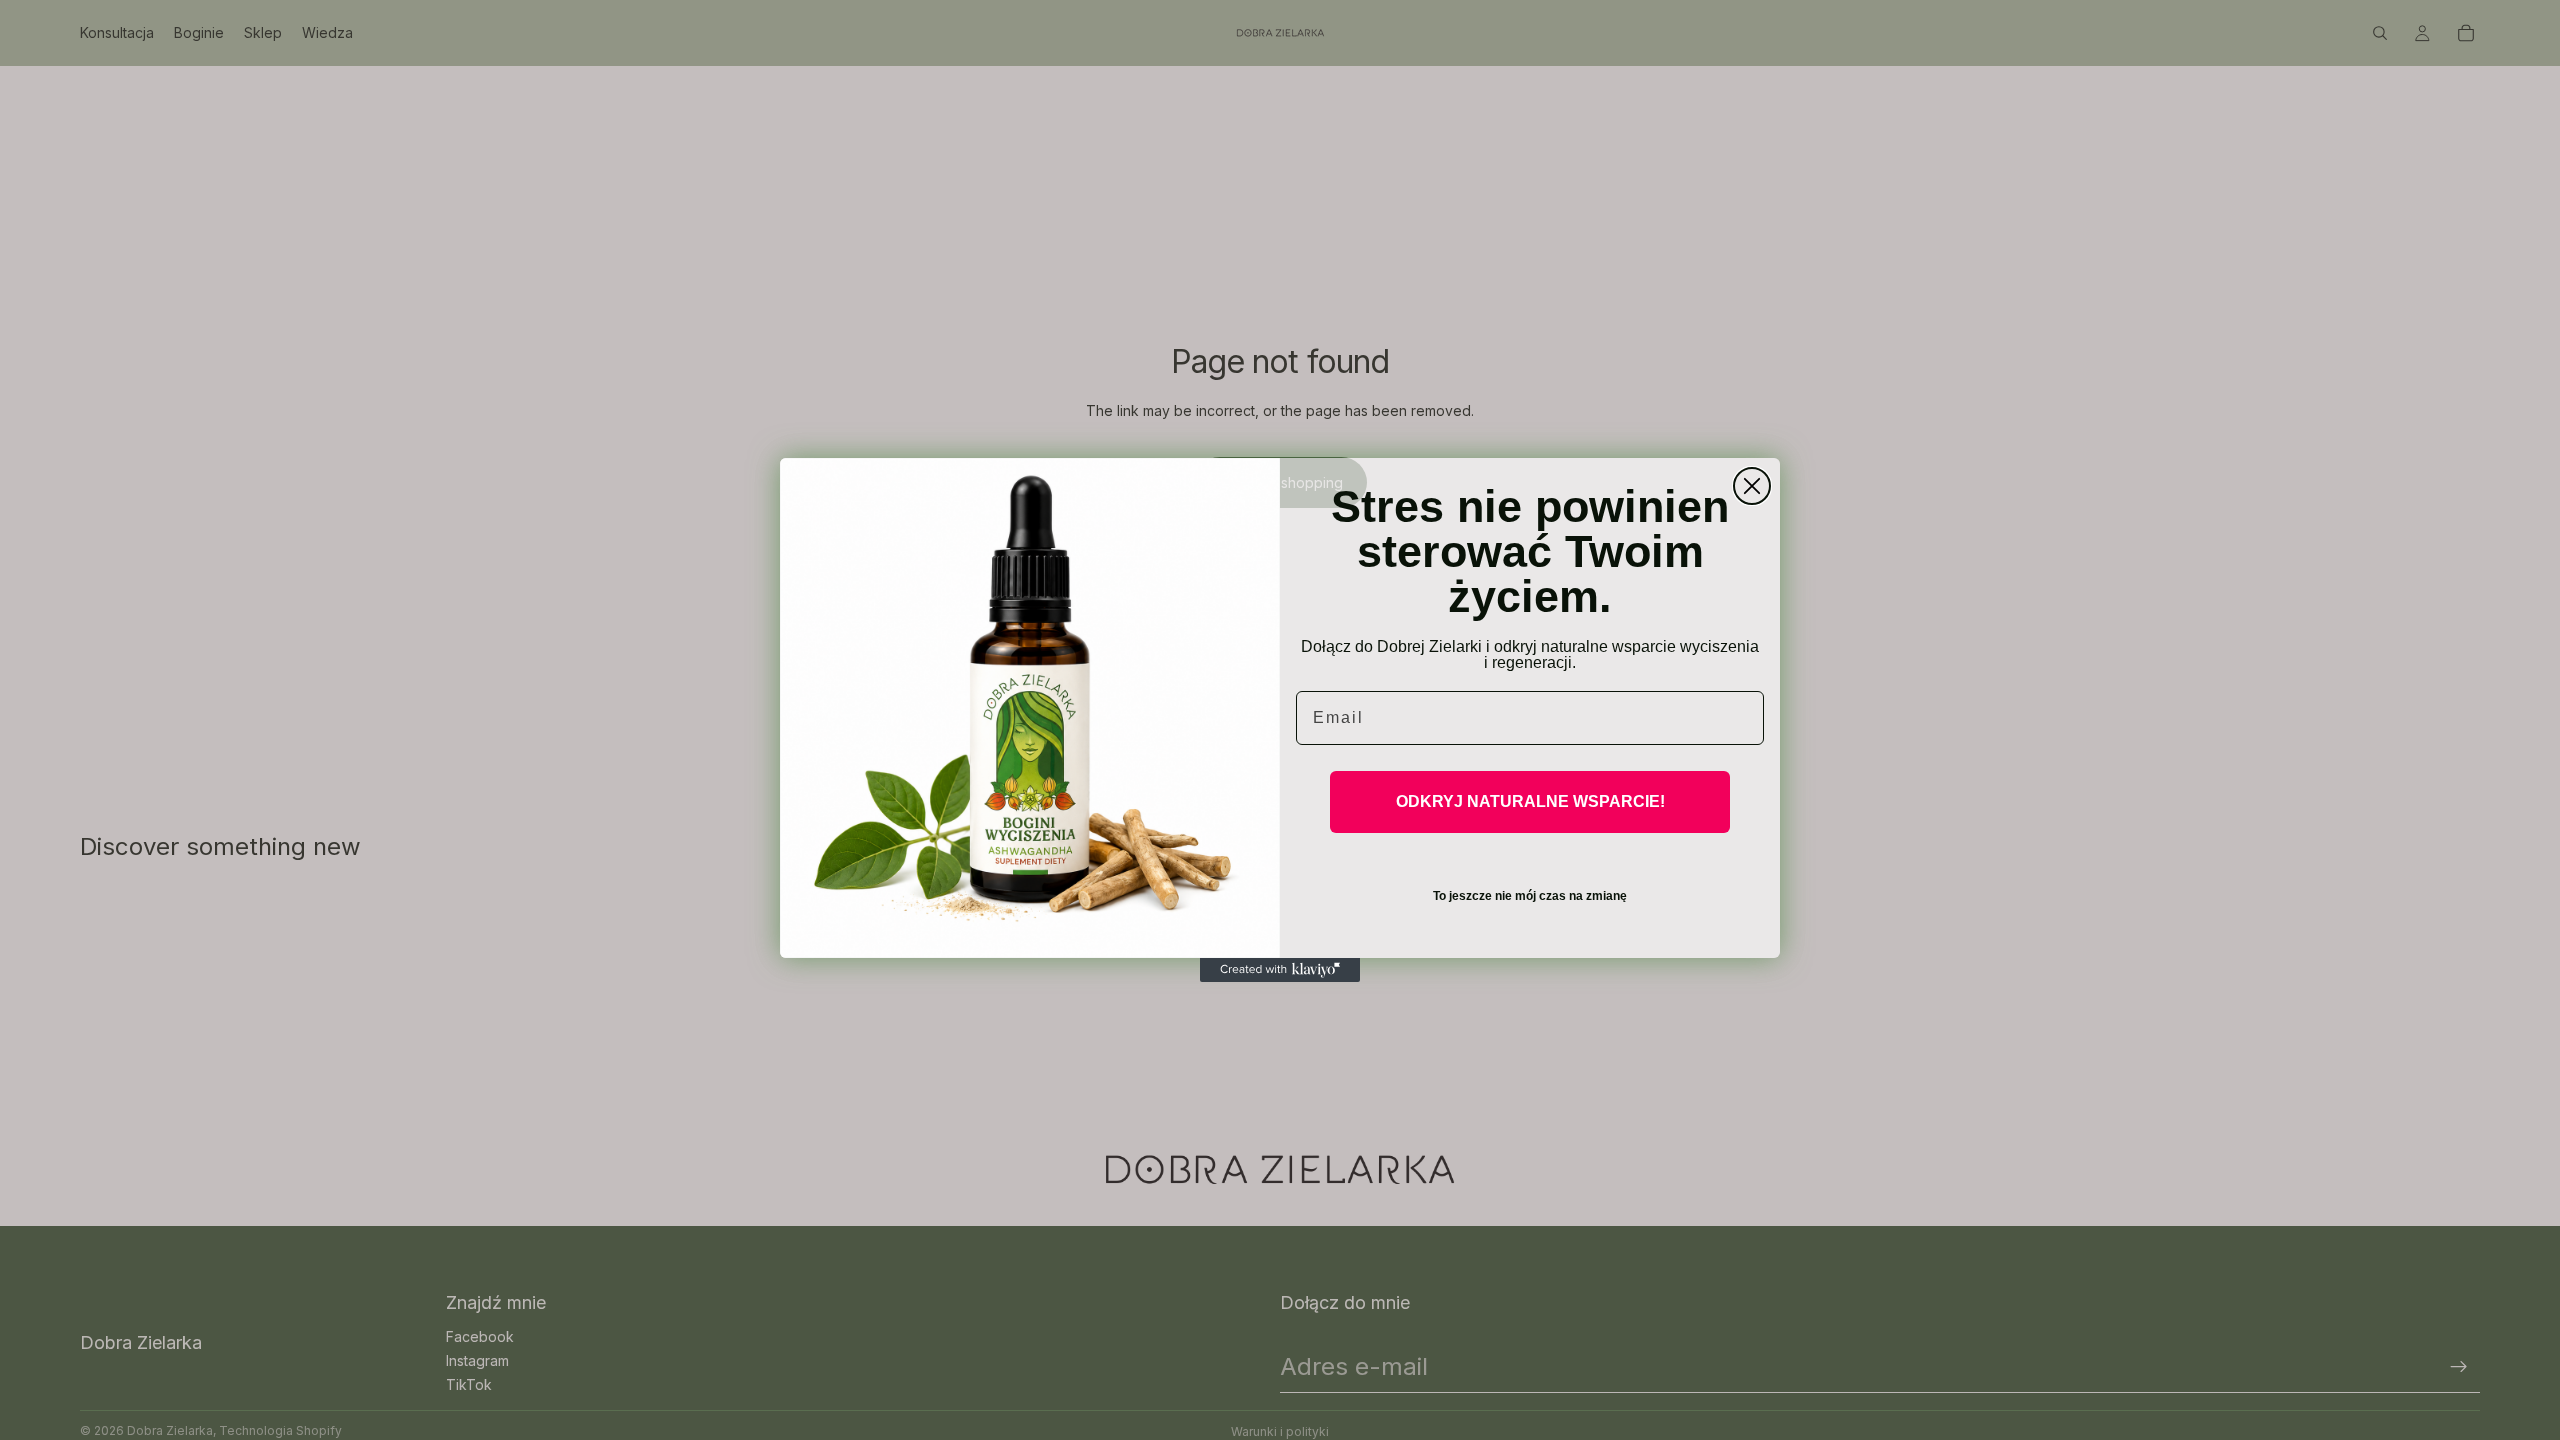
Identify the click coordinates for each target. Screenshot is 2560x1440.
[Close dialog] (1752, 486)
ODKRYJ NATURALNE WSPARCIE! (1530, 801)
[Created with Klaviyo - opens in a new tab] (1280, 970)
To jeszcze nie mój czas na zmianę (1530, 896)
